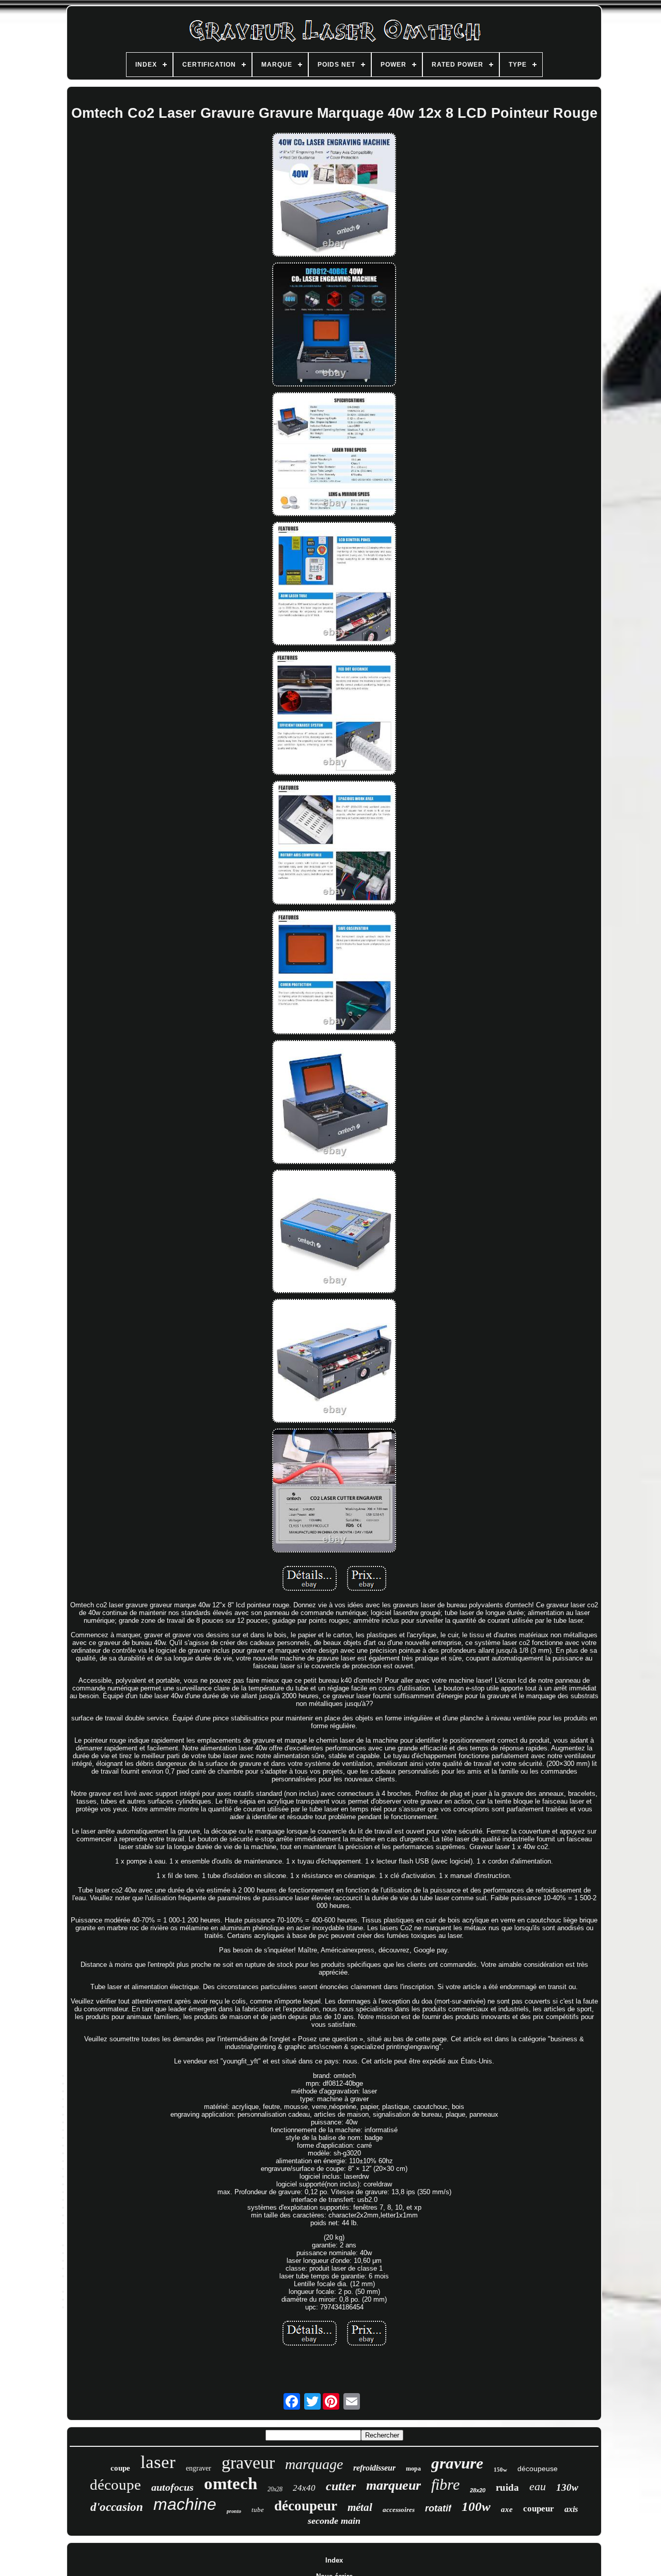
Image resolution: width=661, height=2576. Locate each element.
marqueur (394, 2485)
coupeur (539, 2509)
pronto (234, 2511)
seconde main (334, 2521)
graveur (248, 2463)
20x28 (275, 2489)
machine (185, 2504)
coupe (120, 2468)
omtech (231, 2484)
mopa (413, 2469)
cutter (341, 2486)
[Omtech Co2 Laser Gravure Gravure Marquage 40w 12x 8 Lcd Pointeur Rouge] (334, 196)
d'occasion (117, 2507)
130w (567, 2487)
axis (571, 2509)
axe (507, 2509)
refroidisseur (374, 2468)
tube (258, 2510)
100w (476, 2507)
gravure (457, 2463)
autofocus (172, 2487)
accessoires (399, 2510)
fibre (445, 2484)
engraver (199, 2468)
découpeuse (538, 2469)
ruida (507, 2487)
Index (334, 2560)
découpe (115, 2485)
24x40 (304, 2488)
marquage (314, 2464)
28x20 (478, 2490)
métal (360, 2507)
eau (538, 2486)
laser (158, 2462)
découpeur (306, 2506)
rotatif (438, 2508)
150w (500, 2470)
